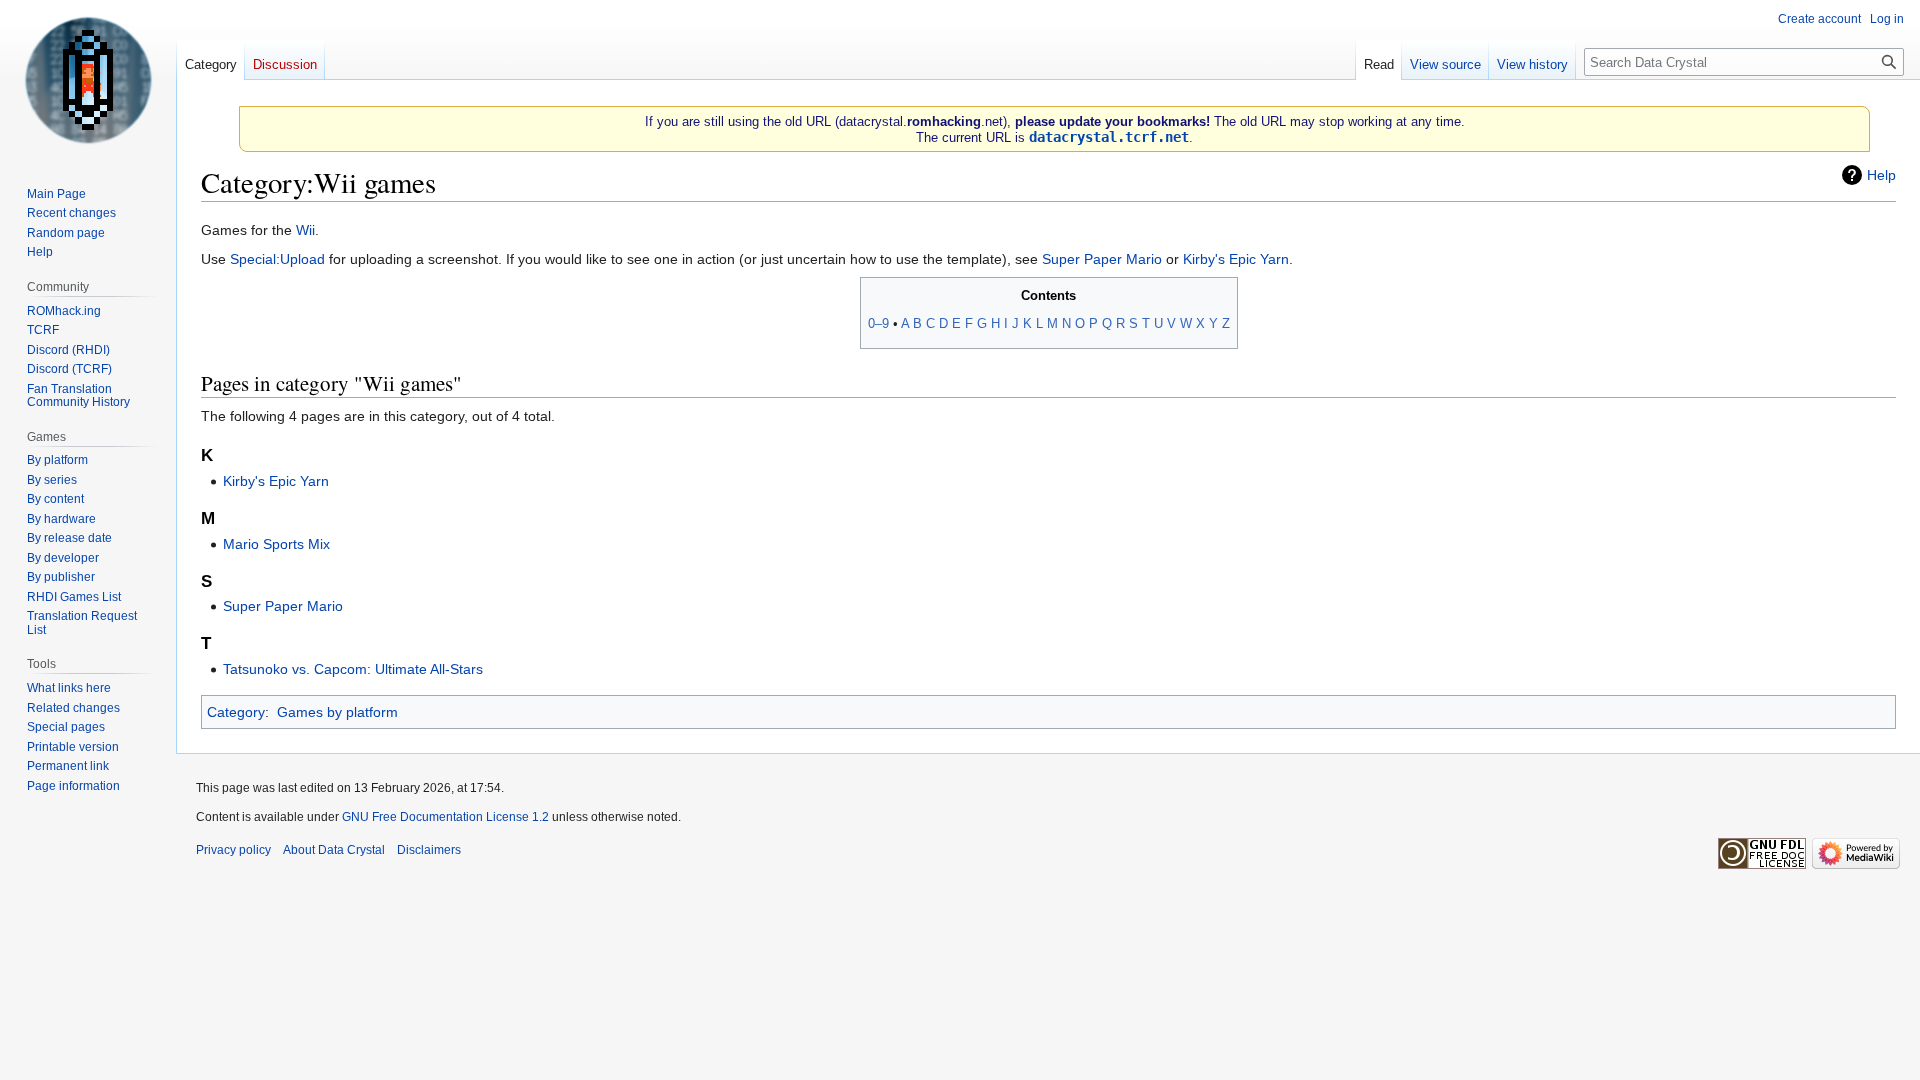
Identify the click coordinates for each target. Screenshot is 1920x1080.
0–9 (878, 323)
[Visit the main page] (88, 80)
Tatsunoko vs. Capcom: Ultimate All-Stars (353, 669)
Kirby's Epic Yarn (1236, 259)
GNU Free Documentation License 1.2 (445, 817)
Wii (305, 230)
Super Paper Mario (1102, 259)
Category (236, 712)
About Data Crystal (334, 850)
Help (1881, 175)
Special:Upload (277, 259)
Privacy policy (233, 850)
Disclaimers (429, 850)
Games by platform (337, 712)
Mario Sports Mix (276, 544)
